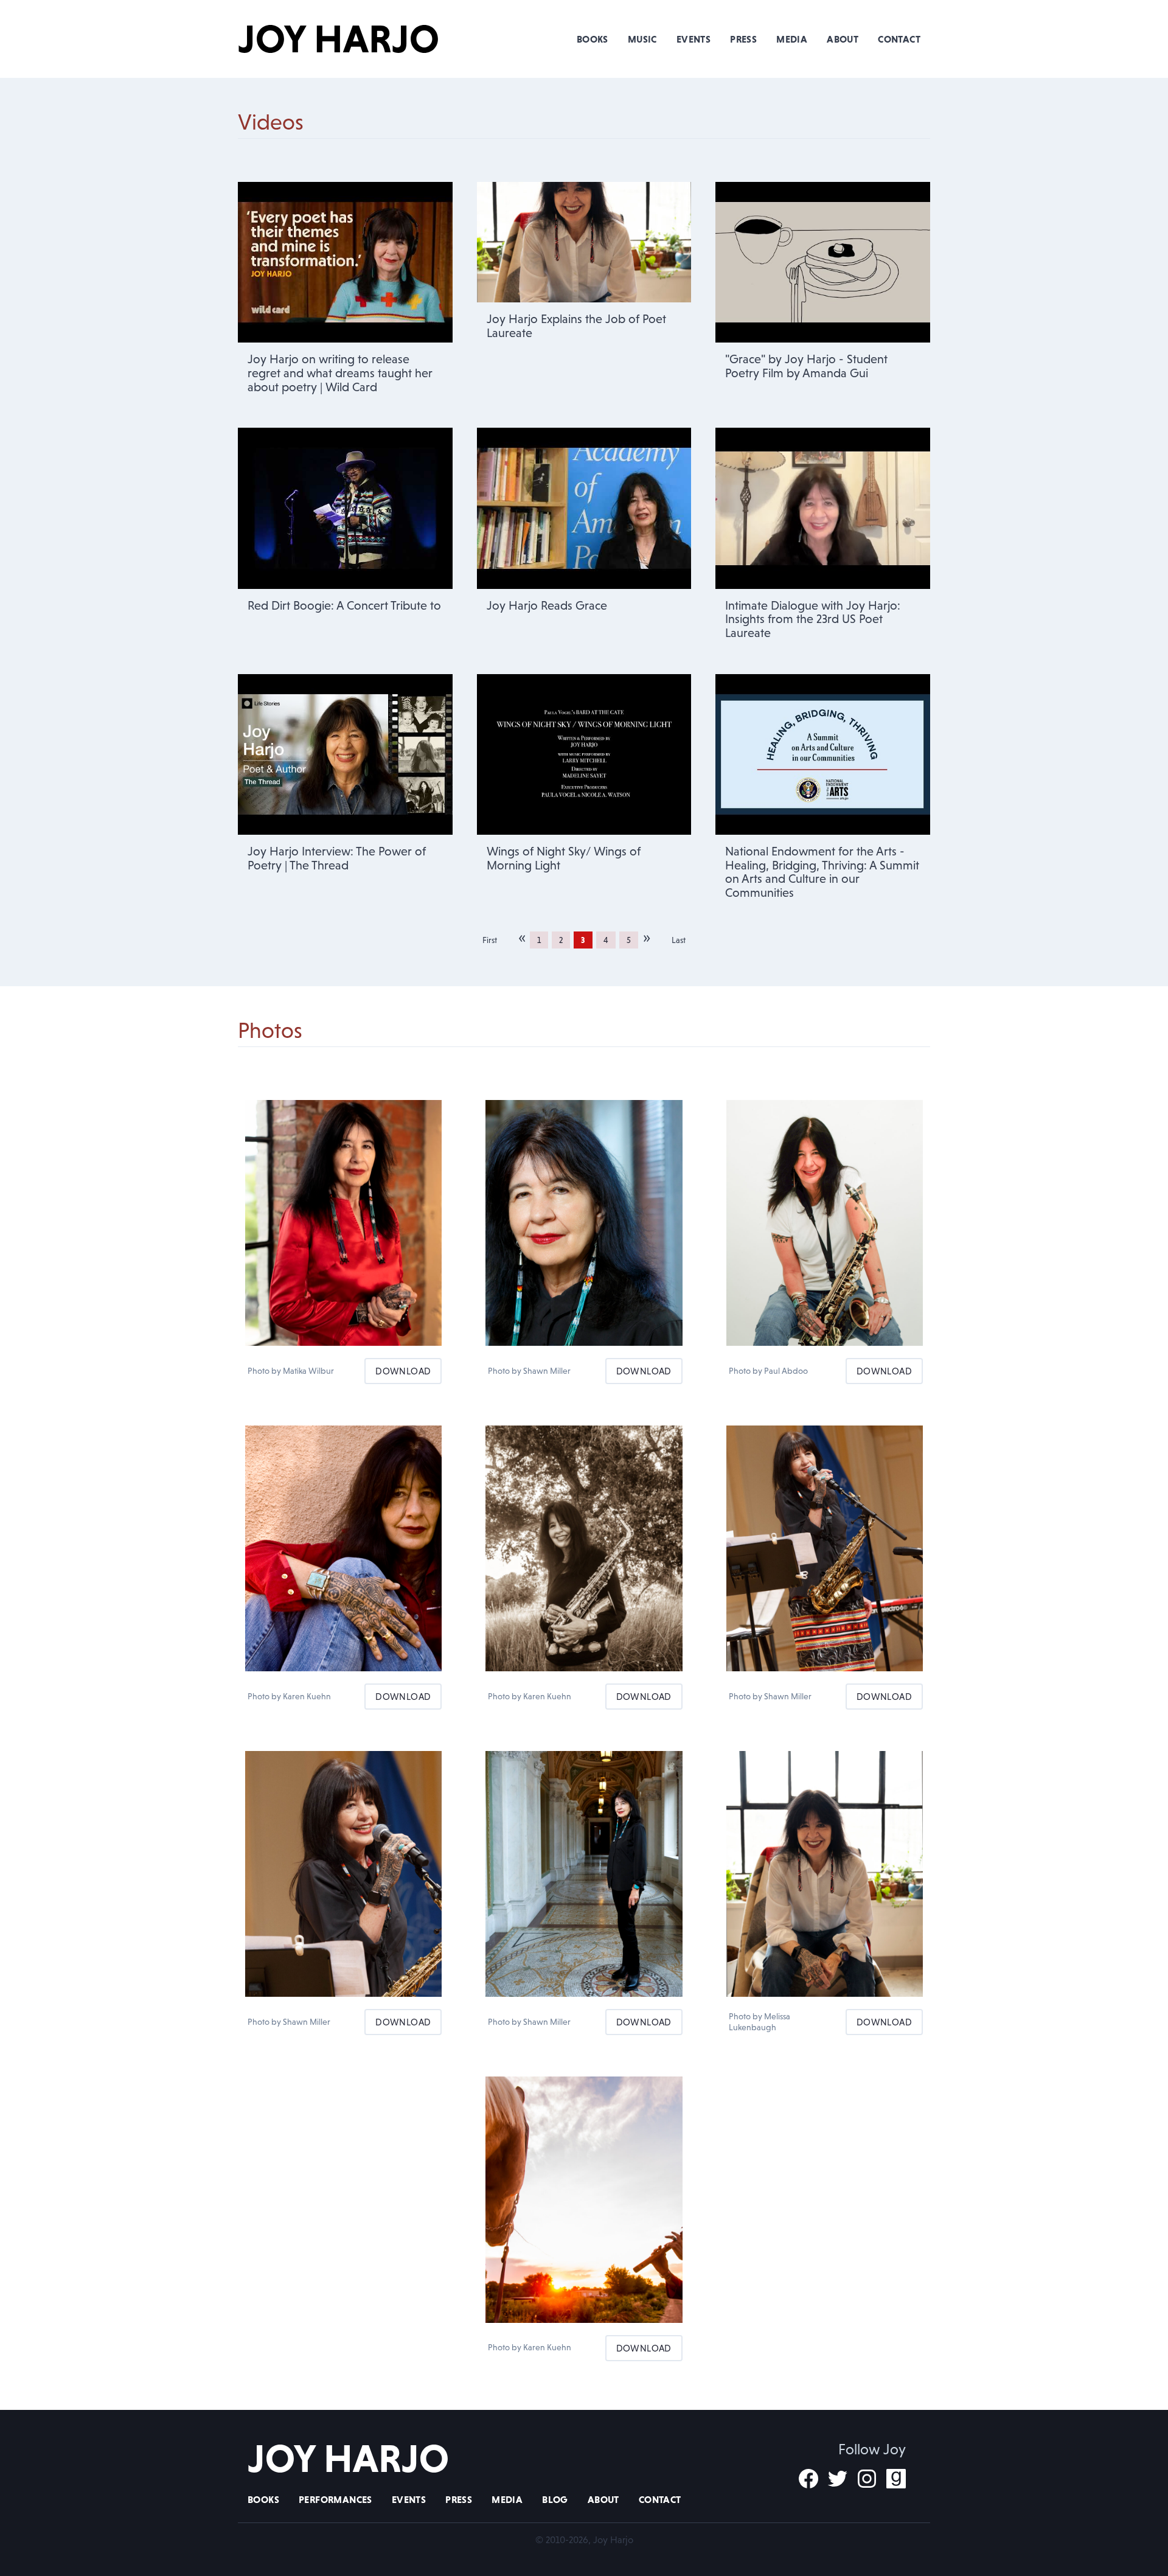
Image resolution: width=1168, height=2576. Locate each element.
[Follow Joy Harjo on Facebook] (808, 2479)
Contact (899, 39)
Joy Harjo (339, 39)
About (843, 39)
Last (679, 940)
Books (593, 39)
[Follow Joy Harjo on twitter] (838, 2479)
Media (792, 39)
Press (743, 39)
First (490, 940)
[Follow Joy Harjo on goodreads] (896, 2479)
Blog (555, 2499)
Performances (335, 2499)
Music (642, 39)
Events (693, 39)
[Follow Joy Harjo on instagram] (867, 2479)
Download (403, 1371)
